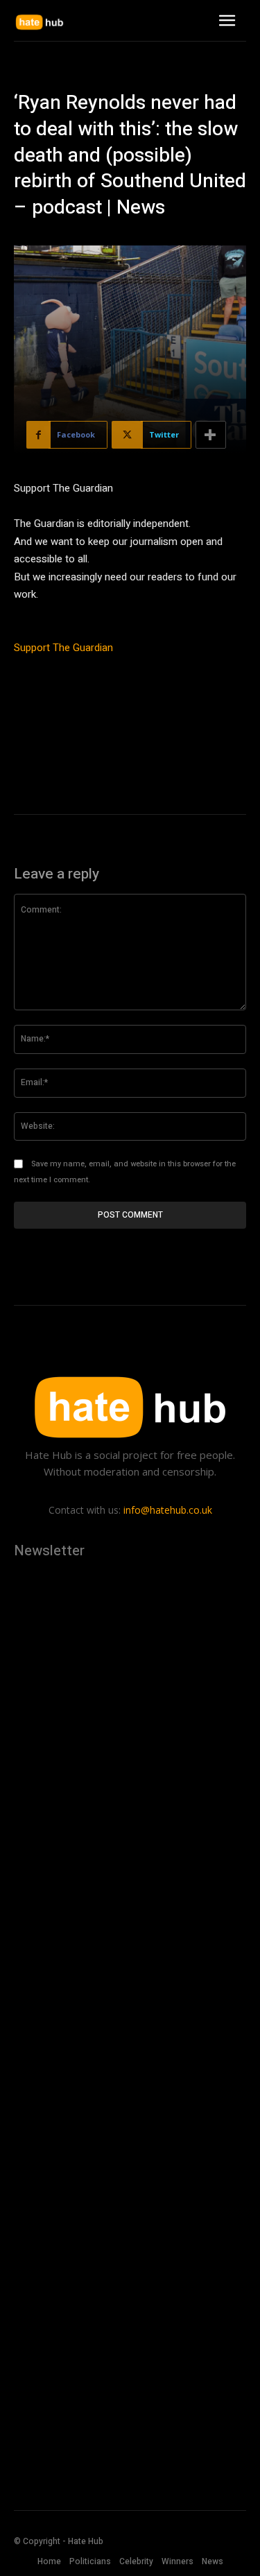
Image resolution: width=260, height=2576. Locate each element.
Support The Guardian (63, 648)
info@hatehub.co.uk (168, 1510)
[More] (211, 435)
